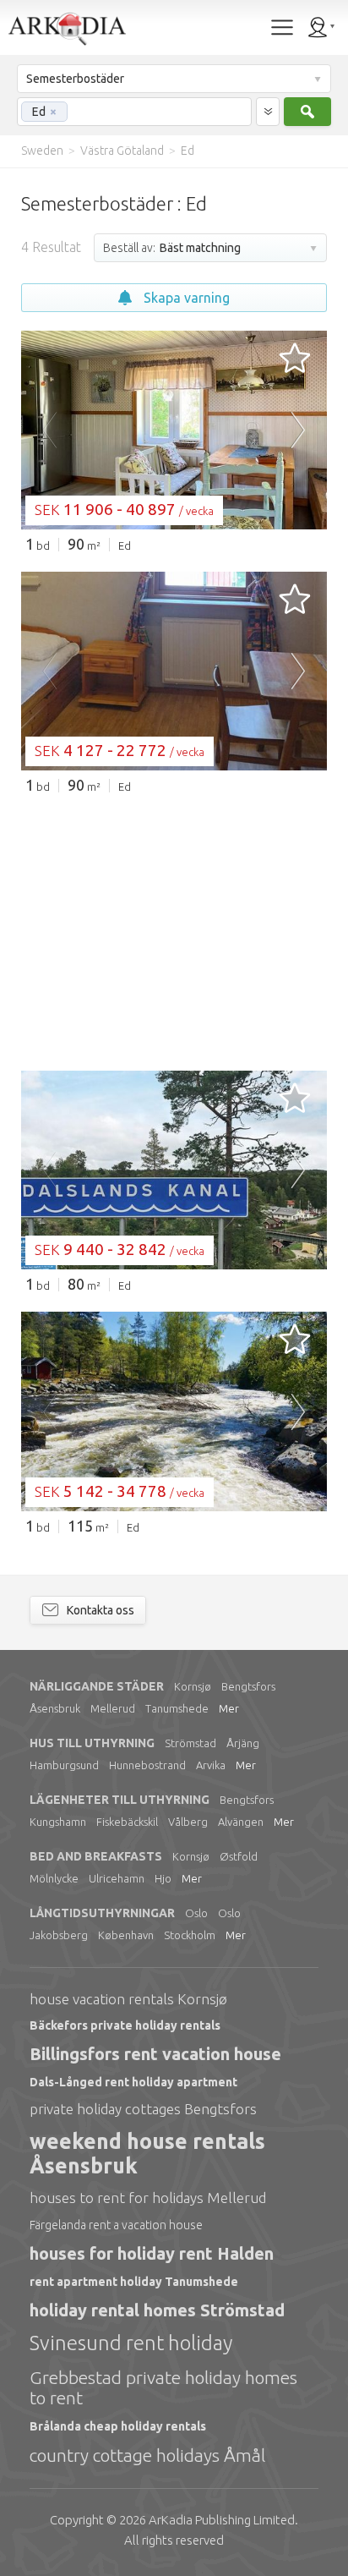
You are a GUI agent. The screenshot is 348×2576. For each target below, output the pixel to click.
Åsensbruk (55, 1708)
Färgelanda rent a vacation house (116, 2225)
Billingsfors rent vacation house (155, 2054)
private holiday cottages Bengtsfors (143, 2109)
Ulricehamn (117, 1878)
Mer (229, 1708)
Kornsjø (193, 1686)
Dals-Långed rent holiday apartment (133, 2082)
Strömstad (190, 1743)
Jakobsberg (59, 1935)
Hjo (163, 1878)
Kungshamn (58, 1822)
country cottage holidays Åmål (147, 2455)
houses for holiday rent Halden (152, 2253)
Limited (222, 2520)
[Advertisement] (174, 931)
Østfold (239, 1856)
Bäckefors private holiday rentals (125, 2025)
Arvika (211, 1765)
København (126, 1935)
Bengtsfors (248, 1686)
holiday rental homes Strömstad (157, 2310)
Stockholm (190, 1935)
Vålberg (188, 1822)
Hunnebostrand (147, 1765)
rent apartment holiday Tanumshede (134, 2282)
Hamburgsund (64, 1765)
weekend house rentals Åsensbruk (147, 2154)
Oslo (196, 1913)
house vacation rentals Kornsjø (128, 1999)
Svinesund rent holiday (131, 2343)
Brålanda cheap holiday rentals (118, 2426)
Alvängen (241, 1822)
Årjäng (243, 1743)
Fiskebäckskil (127, 1822)
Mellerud (113, 1708)
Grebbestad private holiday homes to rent (163, 2387)
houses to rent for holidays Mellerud (148, 2198)
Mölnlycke (54, 1878)
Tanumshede (177, 1708)
